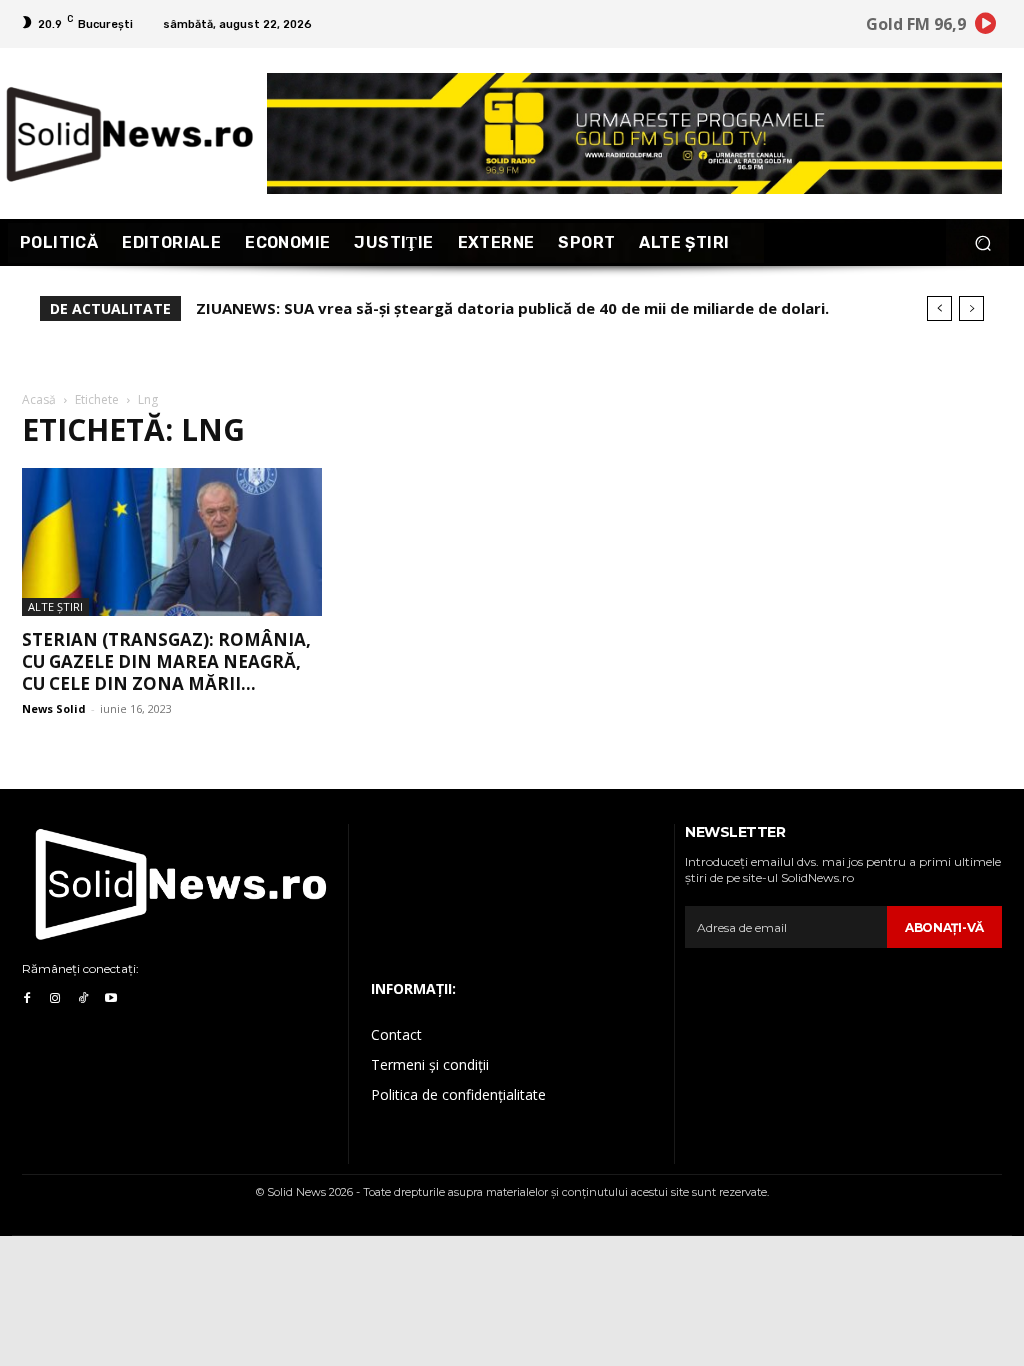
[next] (971, 308)
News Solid (54, 708)
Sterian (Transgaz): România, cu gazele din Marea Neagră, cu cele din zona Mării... (166, 661)
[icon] (986, 26)
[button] (982, 242)
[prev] (939, 308)
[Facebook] (27, 999)
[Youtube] (111, 999)
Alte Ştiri (55, 606)
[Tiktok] (83, 999)
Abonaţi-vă (944, 927)
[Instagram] (55, 999)
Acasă (39, 399)
